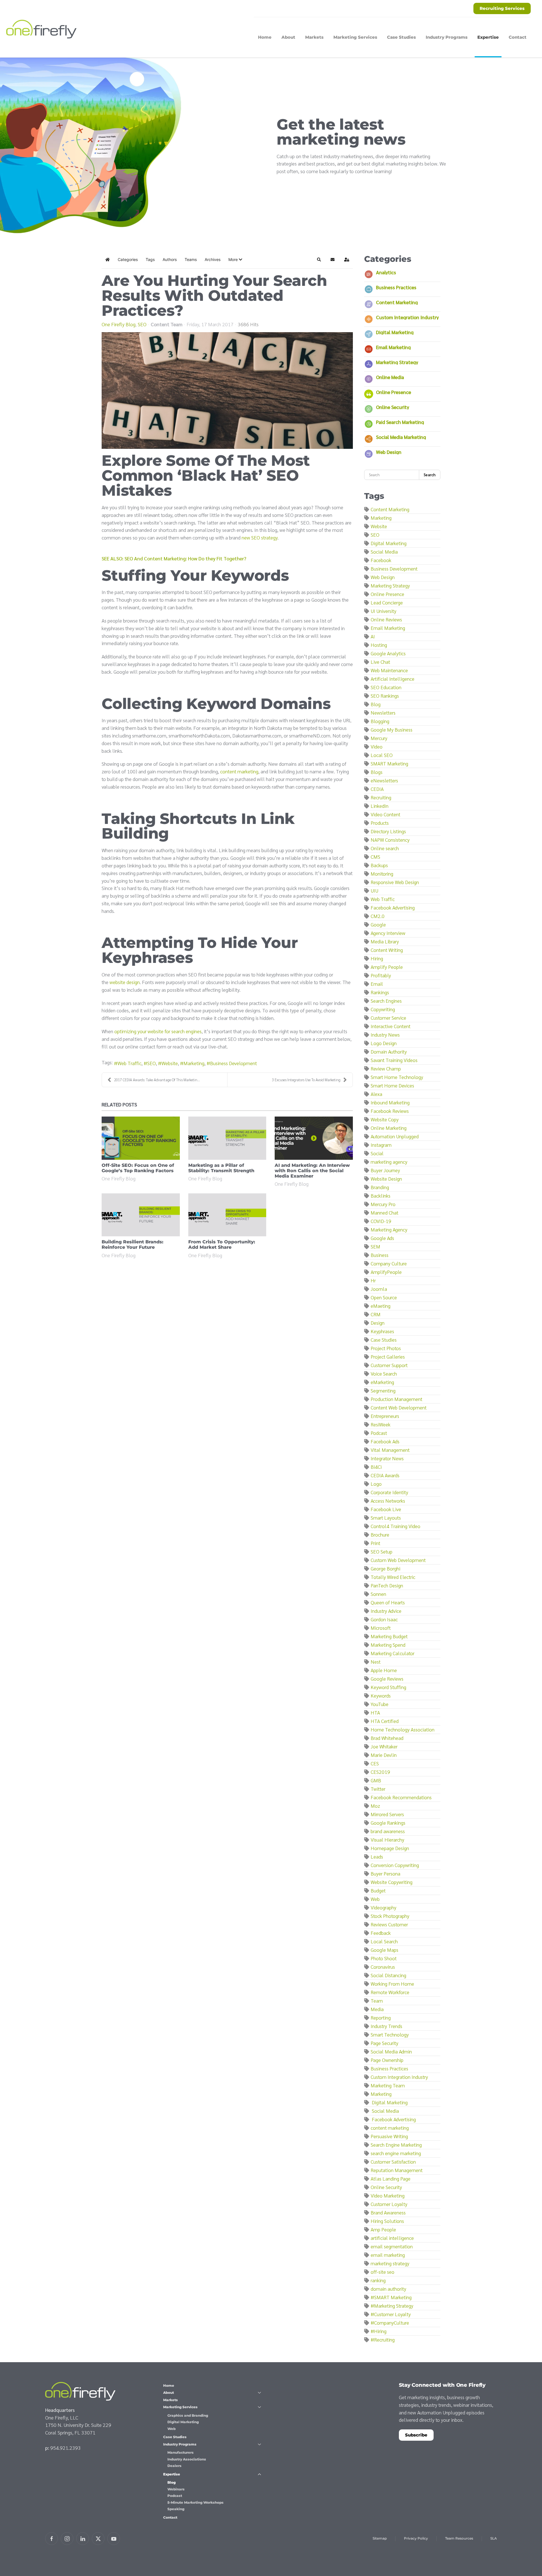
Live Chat (380, 662)
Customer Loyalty (389, 2204)
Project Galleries (388, 1356)
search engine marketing (396, 2153)
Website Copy (385, 1119)
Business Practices (396, 287)
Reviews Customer (389, 1924)
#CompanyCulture (390, 2322)
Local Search (384, 1941)
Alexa (376, 1094)
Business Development (233, 1063)
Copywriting (383, 1009)
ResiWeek (381, 1424)
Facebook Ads (385, 1441)
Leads (377, 1856)
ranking (378, 2280)
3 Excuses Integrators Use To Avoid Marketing (306, 1080)
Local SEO (382, 755)
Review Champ (386, 1068)
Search (430, 475)
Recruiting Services (502, 8)
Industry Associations (187, 2459)
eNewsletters (384, 780)
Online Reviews (386, 619)
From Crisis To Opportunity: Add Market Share (222, 1245)
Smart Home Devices (392, 1085)
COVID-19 (381, 1221)
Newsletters (383, 712)
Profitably (381, 975)
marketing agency (389, 1162)
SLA (494, 2538)
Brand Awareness (388, 2212)
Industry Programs (180, 2444)
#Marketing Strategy (392, 2306)
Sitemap (380, 2538)
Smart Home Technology (397, 1077)
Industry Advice (386, 1611)
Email (377, 984)
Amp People (383, 2229)
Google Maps (384, 1950)
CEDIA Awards (385, 1475)
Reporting (381, 2017)
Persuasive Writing (389, 2136)
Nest (376, 1662)
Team (377, 2000)
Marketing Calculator (393, 1653)
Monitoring (382, 873)
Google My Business (392, 729)
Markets (314, 37)
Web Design (389, 452)
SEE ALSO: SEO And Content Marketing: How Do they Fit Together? (174, 558)
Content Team (167, 324)
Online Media (390, 377)
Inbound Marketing (390, 1102)
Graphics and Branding (188, 2415)
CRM (376, 1314)
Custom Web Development (398, 1560)
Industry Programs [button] (447, 37)
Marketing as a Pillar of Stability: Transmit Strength (221, 1168)
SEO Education (386, 687)
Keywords (381, 1695)
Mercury (379, 738)
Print (375, 1543)
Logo (376, 1484)
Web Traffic (129, 1063)
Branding (380, 1187)
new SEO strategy (260, 537)
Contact (518, 37)
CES (375, 1763)
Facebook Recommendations (401, 1797)
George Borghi (385, 1568)
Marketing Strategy (397, 362)
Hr (373, 1280)
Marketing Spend (388, 1645)
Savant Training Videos (394, 1060)
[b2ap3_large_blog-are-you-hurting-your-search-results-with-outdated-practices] (227, 390)
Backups (379, 865)
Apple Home (384, 1670)
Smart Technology (390, 2034)
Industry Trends (386, 2026)
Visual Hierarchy (387, 1839)
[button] (235, 260)
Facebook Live (386, 1509)
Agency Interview (388, 933)
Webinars (176, 2489)
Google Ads (382, 1238)
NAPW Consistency (390, 840)
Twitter (378, 1789)
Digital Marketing (395, 332)
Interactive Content (391, 1026)
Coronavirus (383, 1967)
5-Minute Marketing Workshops (195, 2502)
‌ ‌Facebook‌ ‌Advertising (393, 2119)
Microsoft (381, 1628)
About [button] (288, 37)
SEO (142, 324)
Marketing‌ (381, 2094)
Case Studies (401, 37)
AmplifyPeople (386, 1272)
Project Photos (386, 1348)
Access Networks (388, 1501)
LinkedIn (380, 806)
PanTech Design (387, 1585)
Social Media (384, 551)
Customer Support (389, 1365)
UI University (383, 611)
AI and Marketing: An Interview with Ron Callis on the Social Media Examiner (312, 1171)
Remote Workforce (390, 1992)
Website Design (386, 1179)
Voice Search (384, 1373)
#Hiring (379, 2331)
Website (170, 1063)
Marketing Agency (389, 1229)
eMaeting (381, 1306)
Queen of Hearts (388, 1602)
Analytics (386, 272)
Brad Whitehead (387, 1738)
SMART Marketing (389, 763)
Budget (378, 1890)
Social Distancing (388, 1975)
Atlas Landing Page (391, 2178)
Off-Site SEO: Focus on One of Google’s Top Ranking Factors (138, 1168)
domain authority (388, 2289)
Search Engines (386, 1001)
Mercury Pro (383, 1204)
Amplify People (387, 967)
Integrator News (387, 1458)
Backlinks (381, 1195)
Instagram (381, 1145)
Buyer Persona (385, 1873)
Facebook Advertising (393, 907)
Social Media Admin (391, 2051)
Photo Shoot (384, 1958)
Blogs (377, 772)
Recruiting (381, 797)
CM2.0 (378, 916)
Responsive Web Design (395, 882)
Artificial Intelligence (393, 679)
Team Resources (459, 2538)
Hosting (379, 645)
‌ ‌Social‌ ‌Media (385, 2111)
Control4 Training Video (395, 1526)
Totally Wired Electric (393, 1577)
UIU (374, 890)
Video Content (385, 814)
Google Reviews (387, 1678)
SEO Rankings (385, 696)
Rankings (380, 992)
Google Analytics (388, 653)
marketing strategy (390, 2263)
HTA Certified (385, 1721)
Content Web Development (399, 1407)
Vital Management (390, 1450)
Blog (376, 704)
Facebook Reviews (390, 1111)
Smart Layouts (386, 1517)
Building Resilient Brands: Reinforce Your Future (133, 1245)
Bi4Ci (376, 1467)
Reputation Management (397, 2170)
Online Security (393, 407)
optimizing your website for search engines (158, 1031)
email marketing (388, 2255)
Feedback (381, 1933)
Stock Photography (390, 1916)
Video (377, 746)
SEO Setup (382, 1551)
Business (380, 1255)
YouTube (380, 1704)
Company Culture (389, 1263)
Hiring (377, 958)
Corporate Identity (389, 1492)
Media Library (385, 941)
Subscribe (416, 2435)
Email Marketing (393, 347)
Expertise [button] (488, 37)
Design (378, 1323)
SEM (375, 1246)
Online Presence (394, 392)
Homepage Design (390, 1848)
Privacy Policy (416, 2538)
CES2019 (380, 1772)
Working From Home (392, 1984)
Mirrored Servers (387, 1814)
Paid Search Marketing (400, 422)
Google (378, 924)
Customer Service (388, 1018)
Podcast (379, 1433)
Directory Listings (388, 831)
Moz (375, 1806)
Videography (383, 1907)
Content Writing (387, 950)
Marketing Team (388, 2085)
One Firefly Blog (119, 324)
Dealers (174, 2466)
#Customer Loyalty (391, 2314)
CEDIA (377, 789)
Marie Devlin (384, 1755)
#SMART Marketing (391, 2297)
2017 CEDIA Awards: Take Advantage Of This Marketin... (157, 1080)
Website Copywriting (392, 1882)
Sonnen (378, 1594)
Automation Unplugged (395, 1136)
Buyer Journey (385, 1170)
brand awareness (388, 1831)
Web (375, 1899)
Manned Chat (384, 1212)
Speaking (176, 2509)
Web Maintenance (389, 670)
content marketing (239, 771)
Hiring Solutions (387, 2221)
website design (125, 982)
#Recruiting (383, 2339)
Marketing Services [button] (355, 37)
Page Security (384, 2043)
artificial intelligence (392, 2238)
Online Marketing (389, 1128)
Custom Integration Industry (407, 317)
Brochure (380, 1534)
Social (377, 1153)
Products (380, 823)
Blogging (380, 721)
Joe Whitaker (384, 1746)
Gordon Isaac (384, 1619)
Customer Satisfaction (393, 2161)
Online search (385, 848)
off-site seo (383, 2272)
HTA (375, 1712)
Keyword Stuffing (388, 1687)
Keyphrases (382, 1331)
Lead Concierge (387, 602)
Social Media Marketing (401, 437)
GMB (376, 1780)
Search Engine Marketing (396, 2145)
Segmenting (383, 1390)
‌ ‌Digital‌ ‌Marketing (389, 2102)
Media (377, 2009)
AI (373, 636)
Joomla (379, 1289)
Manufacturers (181, 2452)
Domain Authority (389, 1051)
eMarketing (382, 1382)
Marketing (194, 1063)
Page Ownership (387, 2060)
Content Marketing (397, 302)
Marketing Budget (389, 1636)
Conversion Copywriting (395, 1865)
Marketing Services (180, 2407)
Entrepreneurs (385, 1416)
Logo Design (384, 1043)
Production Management (396, 1399)
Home (265, 37)
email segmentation (392, 2246)
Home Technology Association (403, 1729)
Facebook (381, 560)
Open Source (384, 1297)
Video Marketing (388, 2195)
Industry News (385, 1034)
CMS (375, 857)
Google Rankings (388, 1823)
